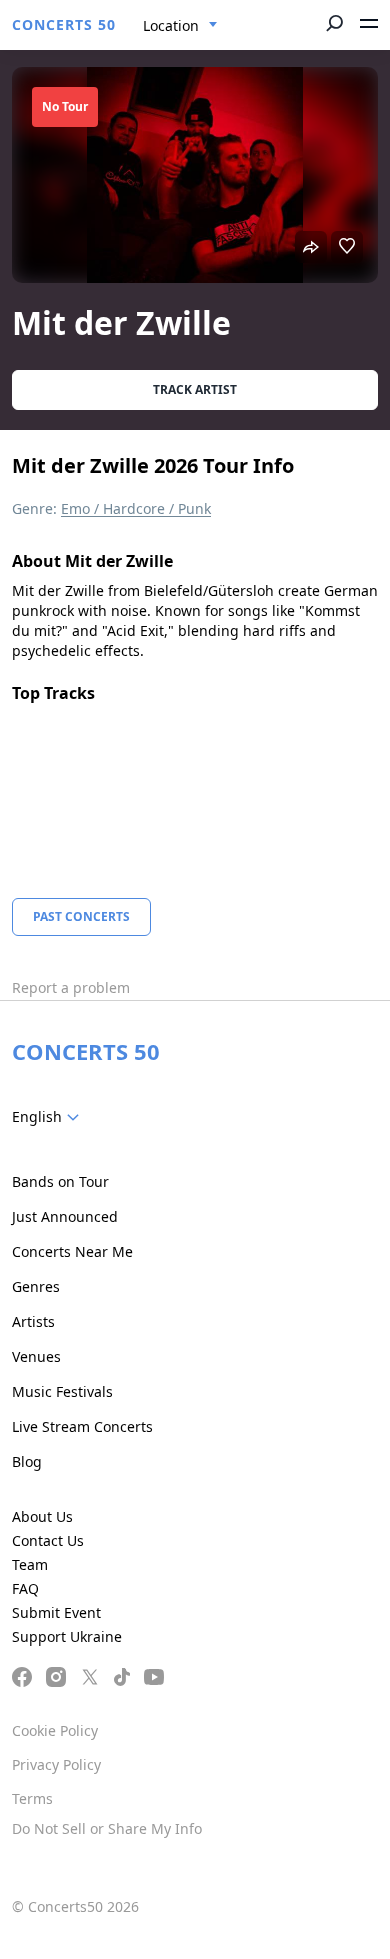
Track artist (195, 389)
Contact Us (48, 1540)
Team (30, 1564)
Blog (27, 1461)
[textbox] (49, 1117)
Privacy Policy (56, 1764)
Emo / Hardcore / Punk (136, 508)
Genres (36, 1286)
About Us (42, 1516)
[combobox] (180, 26)
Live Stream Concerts (82, 1426)
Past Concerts (81, 916)
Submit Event (56, 1612)
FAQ (25, 1588)
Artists (33, 1321)
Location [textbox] (171, 25)
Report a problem (71, 987)
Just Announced (65, 1216)
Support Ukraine (67, 1636)
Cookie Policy (55, 1730)
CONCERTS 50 (64, 24)
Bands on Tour (60, 1181)
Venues (36, 1356)
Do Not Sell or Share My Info (107, 1828)
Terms (32, 1798)
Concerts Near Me (72, 1251)
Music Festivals (62, 1391)
